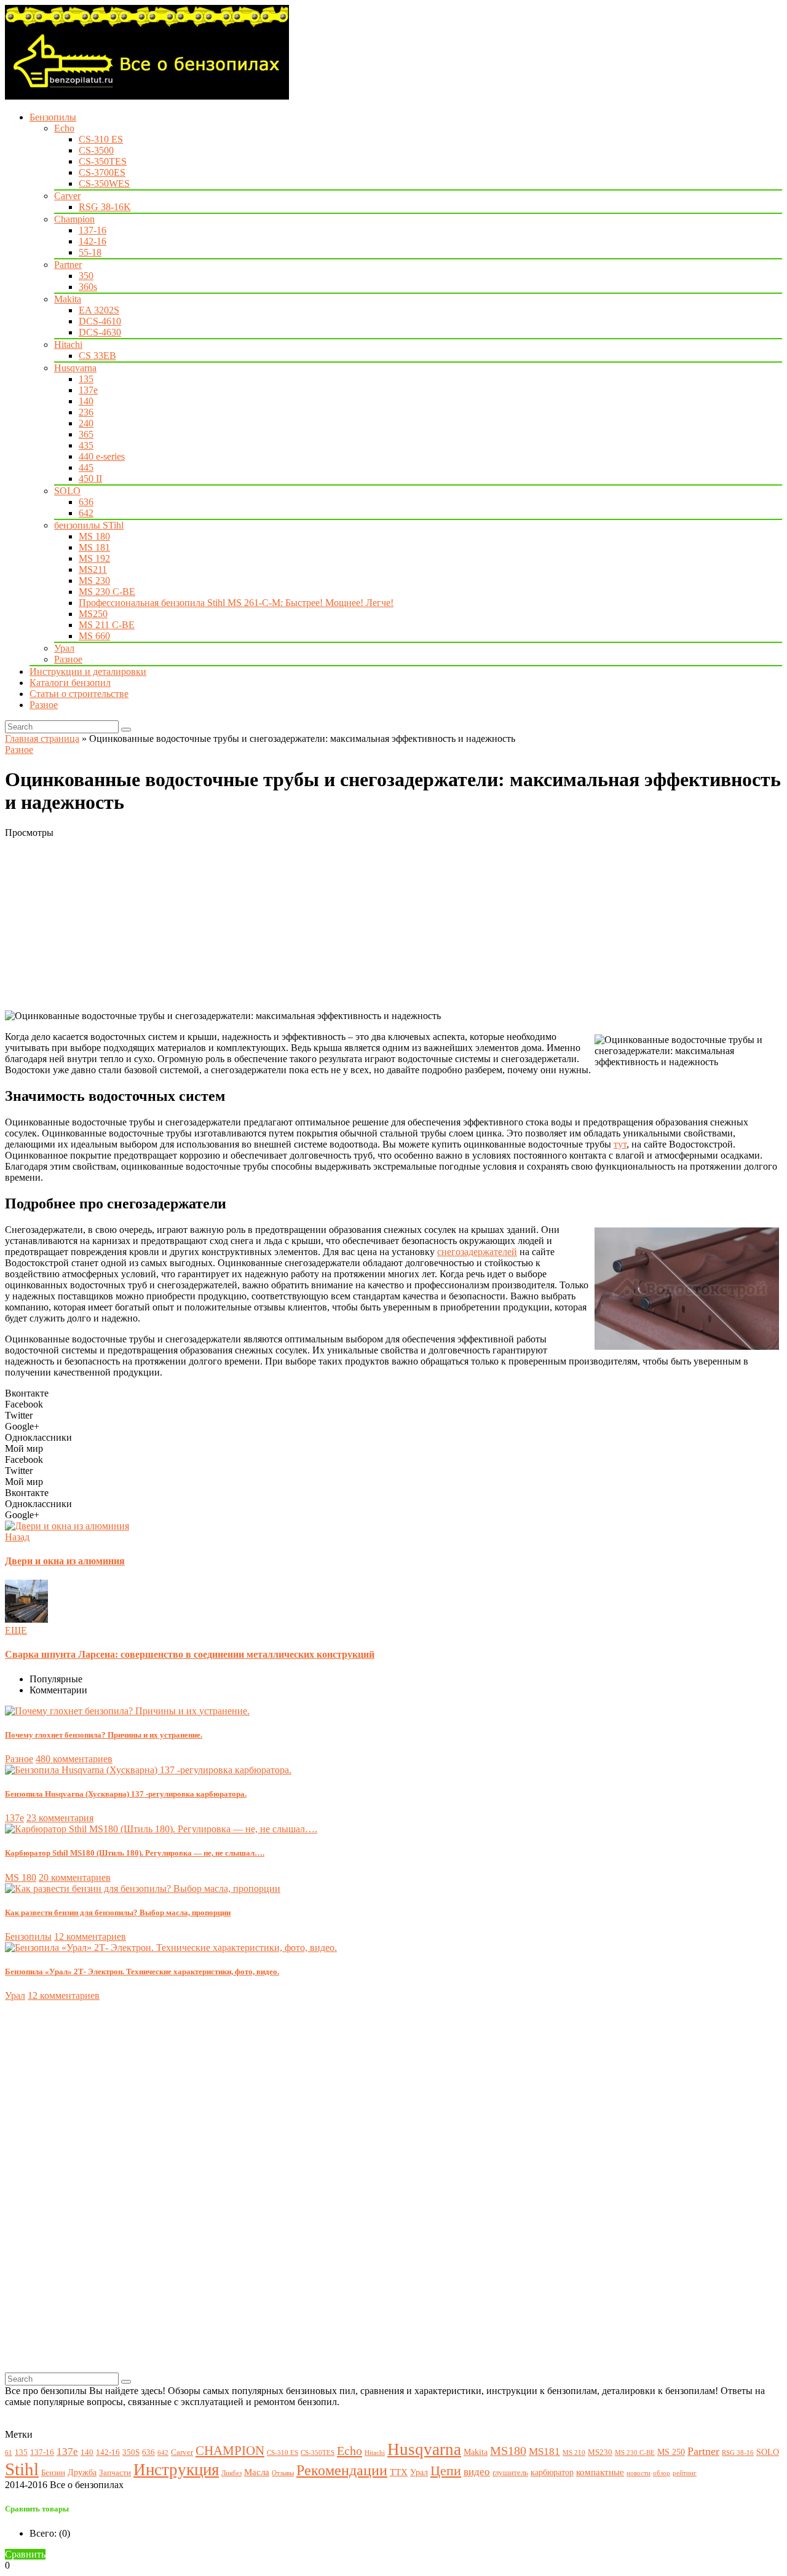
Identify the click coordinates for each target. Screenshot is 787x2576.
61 (9, 2453)
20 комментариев (75, 1877)
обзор (662, 2473)
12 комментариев (90, 1936)
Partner (68, 265)
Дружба (82, 2472)
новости (639, 2473)
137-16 (93, 230)
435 (86, 445)
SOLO (67, 491)
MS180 (508, 2451)
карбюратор (552, 2472)
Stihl (22, 2469)
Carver (67, 196)
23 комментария (60, 1818)
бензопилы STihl (89, 525)
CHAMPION (230, 2451)
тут (620, 1144)
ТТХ (399, 2472)
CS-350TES (103, 161)
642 (86, 513)
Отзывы (283, 2473)
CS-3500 (96, 150)
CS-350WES (104, 183)
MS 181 (94, 547)
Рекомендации (342, 2470)
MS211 (93, 569)
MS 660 (94, 636)
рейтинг (685, 2473)
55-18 (90, 252)
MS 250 (671, 2452)
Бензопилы (53, 117)
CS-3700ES (102, 172)
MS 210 (574, 2453)
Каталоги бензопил (70, 683)
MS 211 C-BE (107, 625)
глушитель (510, 2473)
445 (86, 467)
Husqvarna (75, 368)
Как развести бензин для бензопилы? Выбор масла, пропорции (118, 1912)
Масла (257, 2472)
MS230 (600, 2452)
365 (86, 434)
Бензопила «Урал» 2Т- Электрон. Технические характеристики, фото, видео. (142, 1971)
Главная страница (42, 739)
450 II (90, 479)
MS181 (544, 2452)
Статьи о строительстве (79, 694)
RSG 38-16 (738, 2453)
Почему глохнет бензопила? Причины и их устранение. (104, 1735)
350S (131, 2452)
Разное (68, 659)
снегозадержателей (477, 1252)
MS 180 (94, 536)
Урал (64, 648)
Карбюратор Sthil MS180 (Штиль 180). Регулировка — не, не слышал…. (135, 1853)
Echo (64, 128)
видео (477, 2472)
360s (88, 287)
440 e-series (102, 456)
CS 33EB (97, 356)
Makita (68, 299)
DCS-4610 (100, 321)
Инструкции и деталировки (88, 672)
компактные (600, 2472)
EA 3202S (99, 310)
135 (86, 379)
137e (88, 390)
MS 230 (94, 581)
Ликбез (231, 2473)
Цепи (446, 2471)
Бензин (53, 2473)
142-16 (93, 241)
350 (86, 276)
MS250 (93, 614)
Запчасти (115, 2473)
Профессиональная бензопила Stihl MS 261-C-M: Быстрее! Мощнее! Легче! (236, 603)
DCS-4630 (100, 332)
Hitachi (68, 345)
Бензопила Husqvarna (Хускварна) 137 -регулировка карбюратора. (126, 1794)
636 (86, 502)
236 (86, 412)
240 (86, 423)
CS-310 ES (101, 139)
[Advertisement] (374, 924)
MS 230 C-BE (107, 592)
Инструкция (176, 2470)
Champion (74, 219)
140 (86, 401)
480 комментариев (74, 1759)
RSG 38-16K (105, 207)
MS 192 (94, 558)
